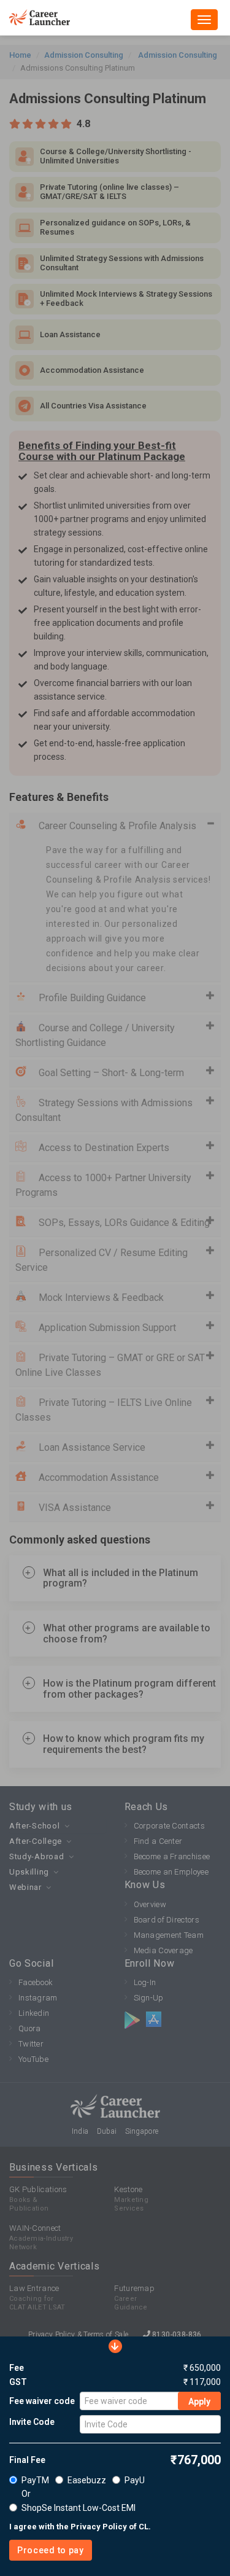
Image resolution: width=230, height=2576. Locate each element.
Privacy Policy (99, 2527)
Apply (199, 2402)
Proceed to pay (51, 2550)
